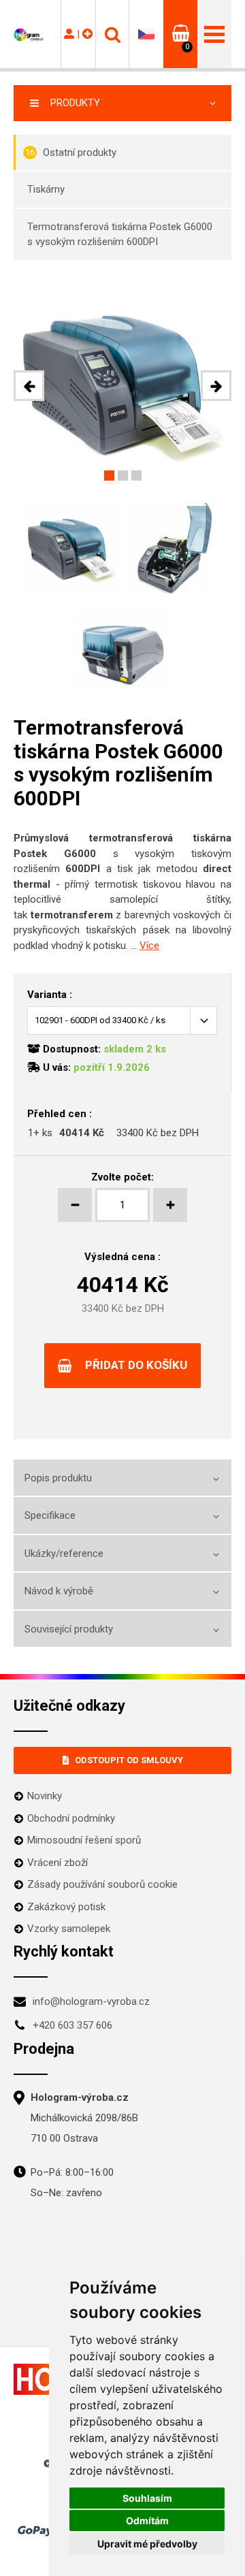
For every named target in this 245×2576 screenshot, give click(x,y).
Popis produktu (58, 1478)
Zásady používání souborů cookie (102, 1884)
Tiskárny (46, 189)
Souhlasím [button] (147, 2498)
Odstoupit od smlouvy (129, 1760)
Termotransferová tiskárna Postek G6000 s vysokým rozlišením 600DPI (120, 235)
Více (149, 946)
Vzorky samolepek (69, 1929)
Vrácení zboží (58, 1863)
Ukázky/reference (64, 1553)
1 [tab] (109, 476)
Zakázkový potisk (66, 1907)
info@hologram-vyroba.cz (91, 2001)
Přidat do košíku (136, 1365)
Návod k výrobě (59, 1591)
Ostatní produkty (71, 152)
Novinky (45, 1796)
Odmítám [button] (147, 2521)
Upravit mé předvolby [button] (147, 2544)
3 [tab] (136, 476)
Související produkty (69, 1629)
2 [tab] (123, 476)
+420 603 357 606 (72, 2025)
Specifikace (50, 1515)
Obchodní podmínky (71, 1818)
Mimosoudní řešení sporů (84, 1840)
